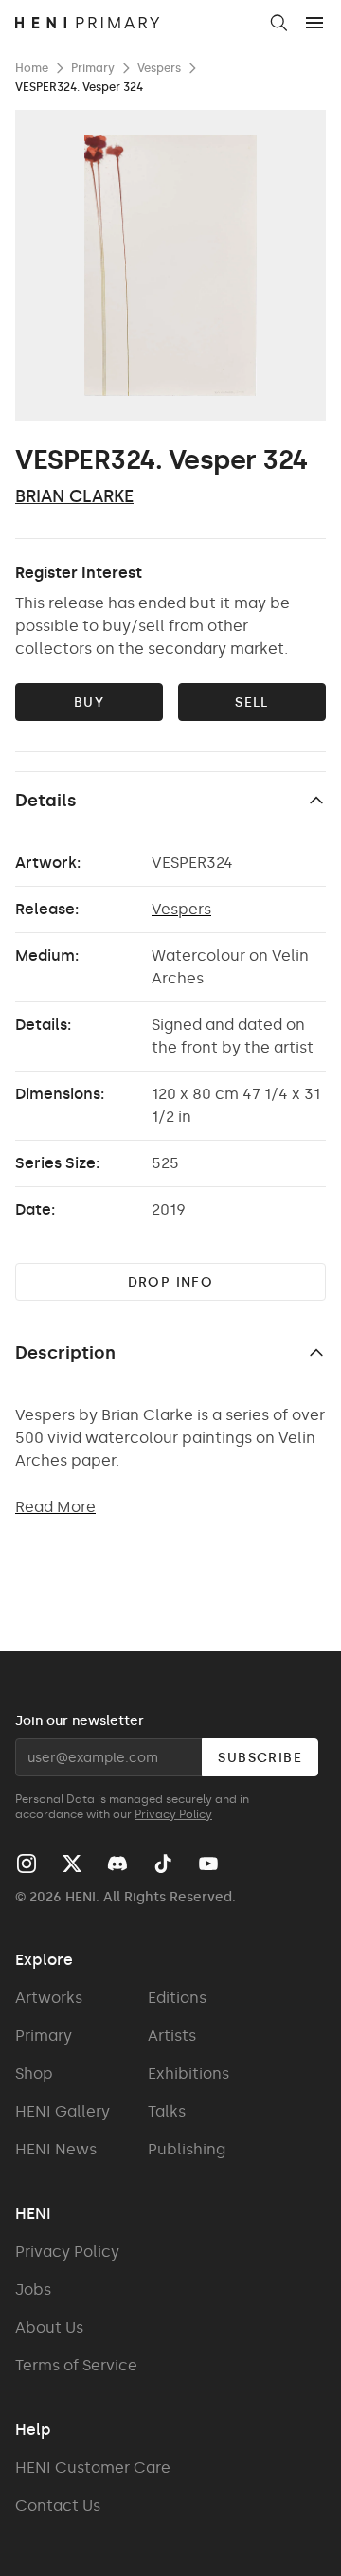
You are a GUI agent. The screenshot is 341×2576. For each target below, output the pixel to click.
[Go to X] (72, 1864)
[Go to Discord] (117, 1864)
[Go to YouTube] (208, 1864)
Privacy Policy (173, 1814)
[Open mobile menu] (314, 23)
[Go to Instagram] (27, 1864)
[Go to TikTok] (163, 1864)
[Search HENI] (278, 23)
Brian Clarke (74, 496)
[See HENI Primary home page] (135, 23)
